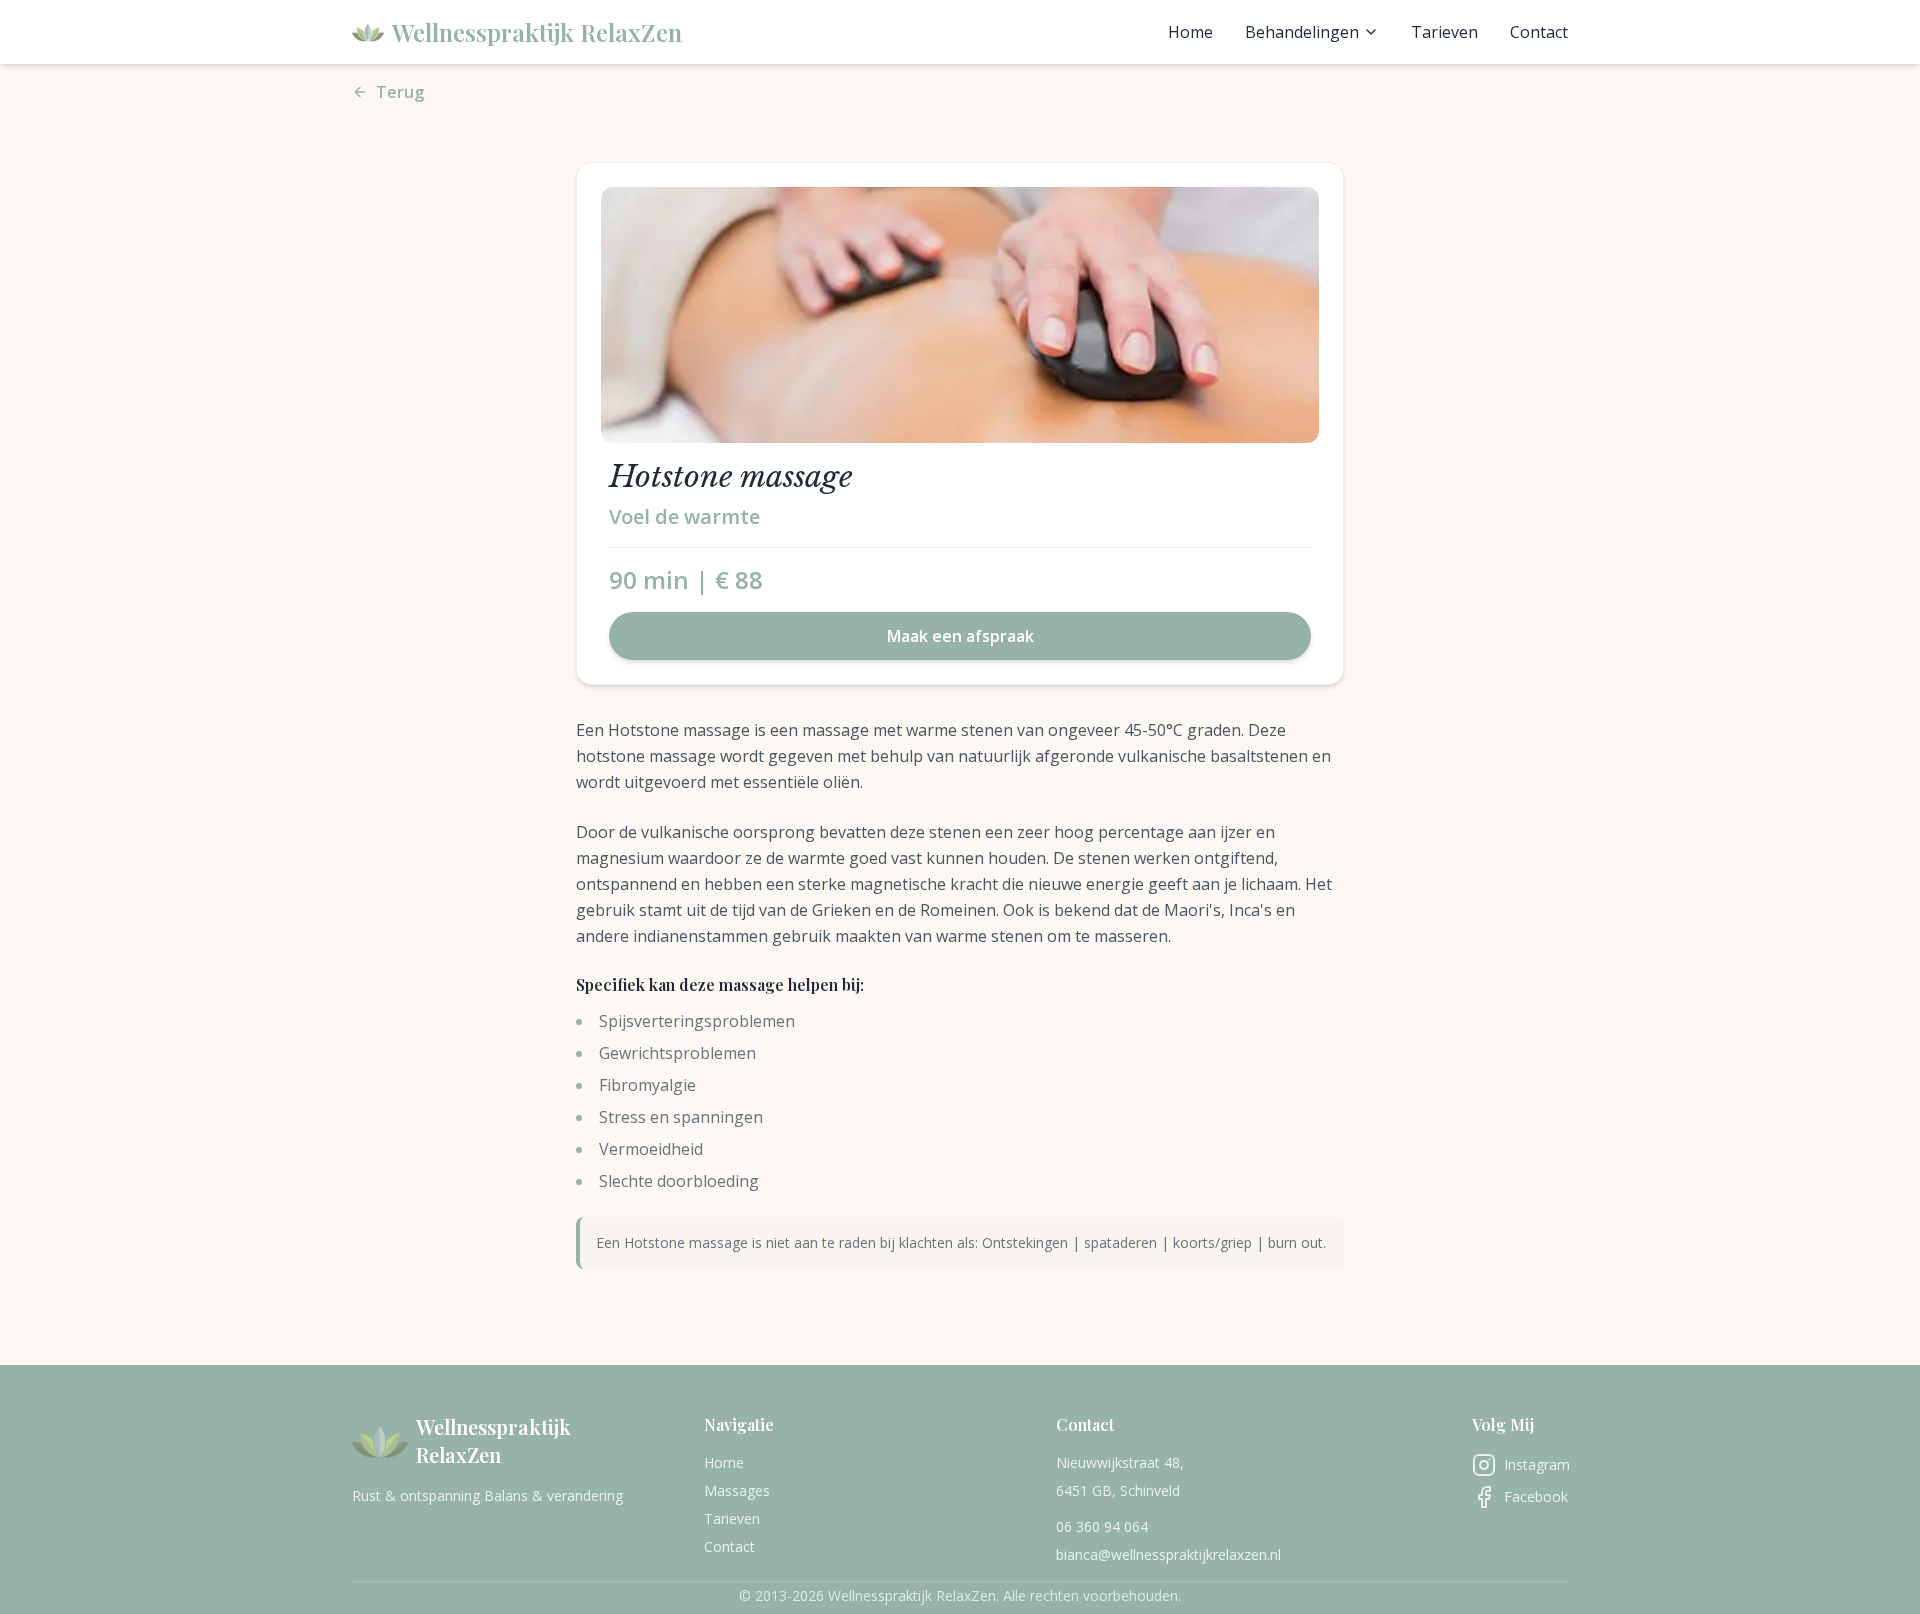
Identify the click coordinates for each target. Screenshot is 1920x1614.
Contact (1539, 32)
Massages (737, 1490)
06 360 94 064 (1102, 1526)
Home (1190, 32)
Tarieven (1444, 32)
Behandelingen (1302, 32)
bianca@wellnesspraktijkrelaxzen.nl (1168, 1554)
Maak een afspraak (960, 636)
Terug (400, 92)
